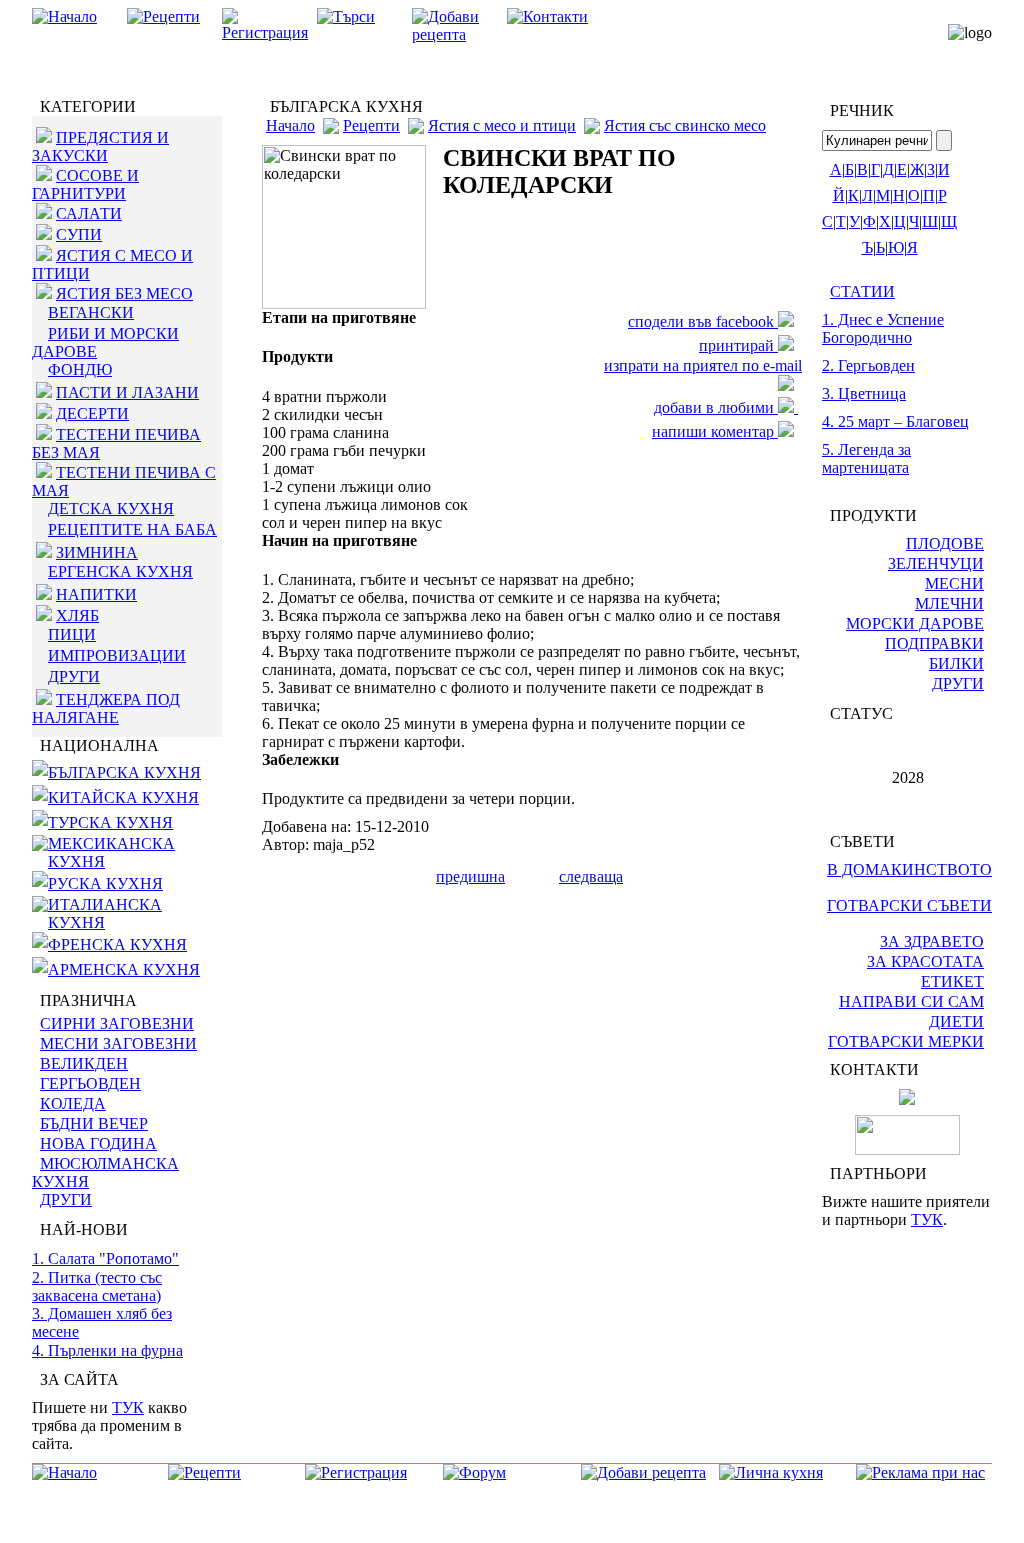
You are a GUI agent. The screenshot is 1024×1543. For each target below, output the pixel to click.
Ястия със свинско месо (685, 125)
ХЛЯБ (77, 615)
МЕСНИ (954, 583)
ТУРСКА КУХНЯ (110, 822)
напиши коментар (715, 431)
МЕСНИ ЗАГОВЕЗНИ (118, 1043)
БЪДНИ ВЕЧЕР (94, 1123)
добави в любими (716, 407)
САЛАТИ (89, 213)
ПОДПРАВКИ (934, 643)
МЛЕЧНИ (949, 603)
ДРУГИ (74, 676)
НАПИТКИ (96, 594)
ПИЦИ (72, 634)
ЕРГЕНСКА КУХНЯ (120, 571)
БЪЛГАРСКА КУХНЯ (124, 772)
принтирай (738, 345)
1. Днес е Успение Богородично (883, 328)
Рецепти (371, 125)
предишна (470, 876)
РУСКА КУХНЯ (105, 883)
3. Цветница (864, 393)
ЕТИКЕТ (952, 981)
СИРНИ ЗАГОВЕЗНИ (117, 1023)
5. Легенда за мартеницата (866, 458)
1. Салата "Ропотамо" (105, 1258)
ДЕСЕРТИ (92, 413)
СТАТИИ (862, 291)
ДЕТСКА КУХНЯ (111, 508)
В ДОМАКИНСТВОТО (909, 869)
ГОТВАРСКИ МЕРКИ (906, 1041)
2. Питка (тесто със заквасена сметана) (97, 1286)
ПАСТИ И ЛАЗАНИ (127, 392)
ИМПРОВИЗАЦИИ (117, 655)
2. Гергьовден (868, 365)
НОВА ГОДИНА (98, 1143)
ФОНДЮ (80, 369)
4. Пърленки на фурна (107, 1350)
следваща (591, 876)
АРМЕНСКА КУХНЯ (124, 969)
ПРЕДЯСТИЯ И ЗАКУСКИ (100, 146)
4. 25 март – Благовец (895, 421)
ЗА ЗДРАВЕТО (932, 941)
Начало (290, 125)
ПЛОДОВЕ (945, 543)
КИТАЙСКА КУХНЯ (123, 797)
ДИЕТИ (956, 1021)
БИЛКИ (956, 663)
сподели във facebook (703, 321)
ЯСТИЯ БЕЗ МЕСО (124, 293)
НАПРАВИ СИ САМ (911, 1001)
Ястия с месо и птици (502, 125)
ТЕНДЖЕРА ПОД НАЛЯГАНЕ (106, 708)
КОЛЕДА (73, 1103)
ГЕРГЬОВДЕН (90, 1083)
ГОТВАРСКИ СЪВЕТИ (909, 905)
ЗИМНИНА (97, 552)
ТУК (128, 1407)
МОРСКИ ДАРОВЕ (915, 623)
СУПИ (79, 234)
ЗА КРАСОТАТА (925, 961)
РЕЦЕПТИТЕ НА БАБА (132, 529)
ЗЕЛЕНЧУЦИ (936, 563)
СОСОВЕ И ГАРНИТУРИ (85, 184)
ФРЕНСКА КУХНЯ (117, 944)
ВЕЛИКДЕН (84, 1063)
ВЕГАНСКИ (91, 312)
